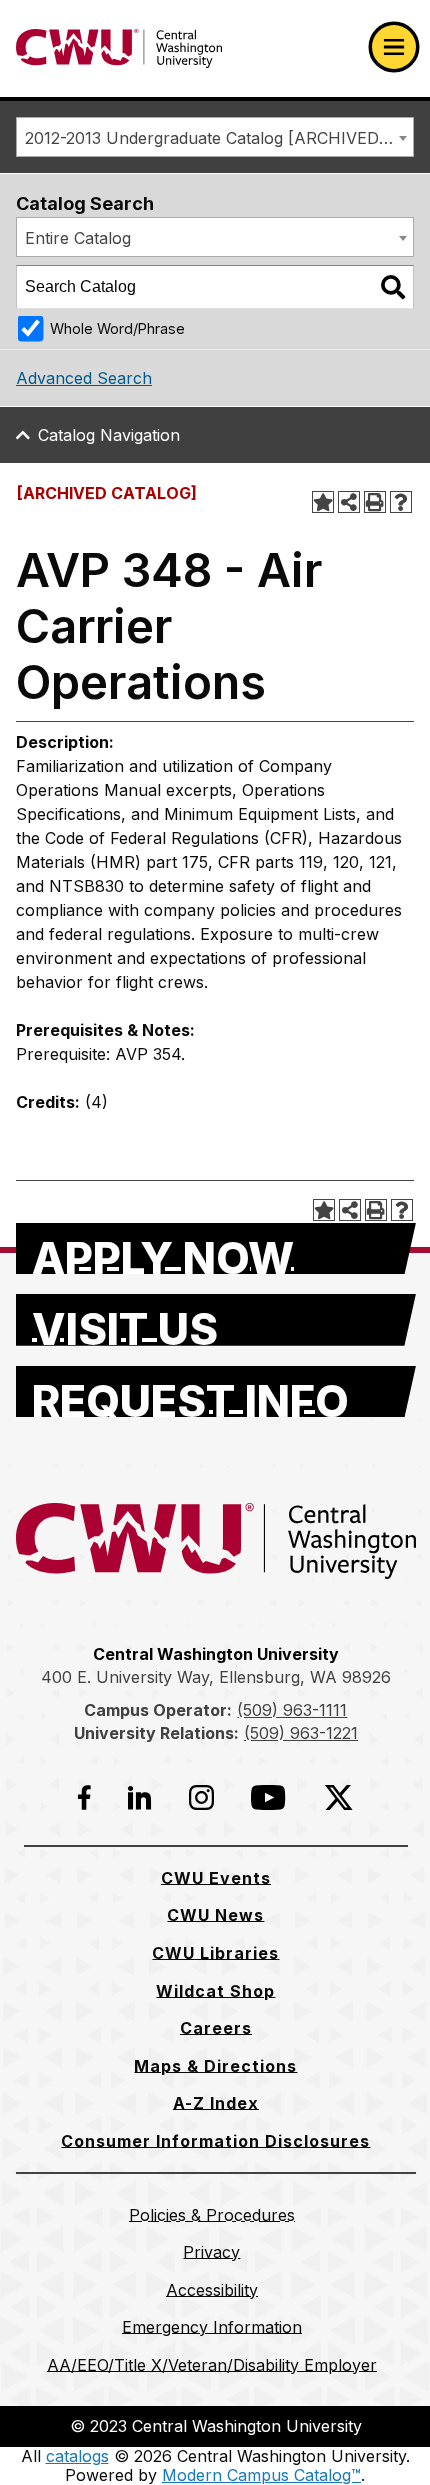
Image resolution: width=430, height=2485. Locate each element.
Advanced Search (84, 378)
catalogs (77, 2456)
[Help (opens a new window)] (401, 502)
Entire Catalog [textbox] (78, 238)
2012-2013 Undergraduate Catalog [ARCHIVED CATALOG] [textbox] (219, 138)
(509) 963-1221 (301, 1733)
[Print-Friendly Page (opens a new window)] (375, 502)
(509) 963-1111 (292, 1710)
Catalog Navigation (109, 435)
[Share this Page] (349, 502)
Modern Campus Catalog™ (261, 2475)
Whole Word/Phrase (117, 328)
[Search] (393, 287)
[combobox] (215, 137)
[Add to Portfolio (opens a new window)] (323, 502)
